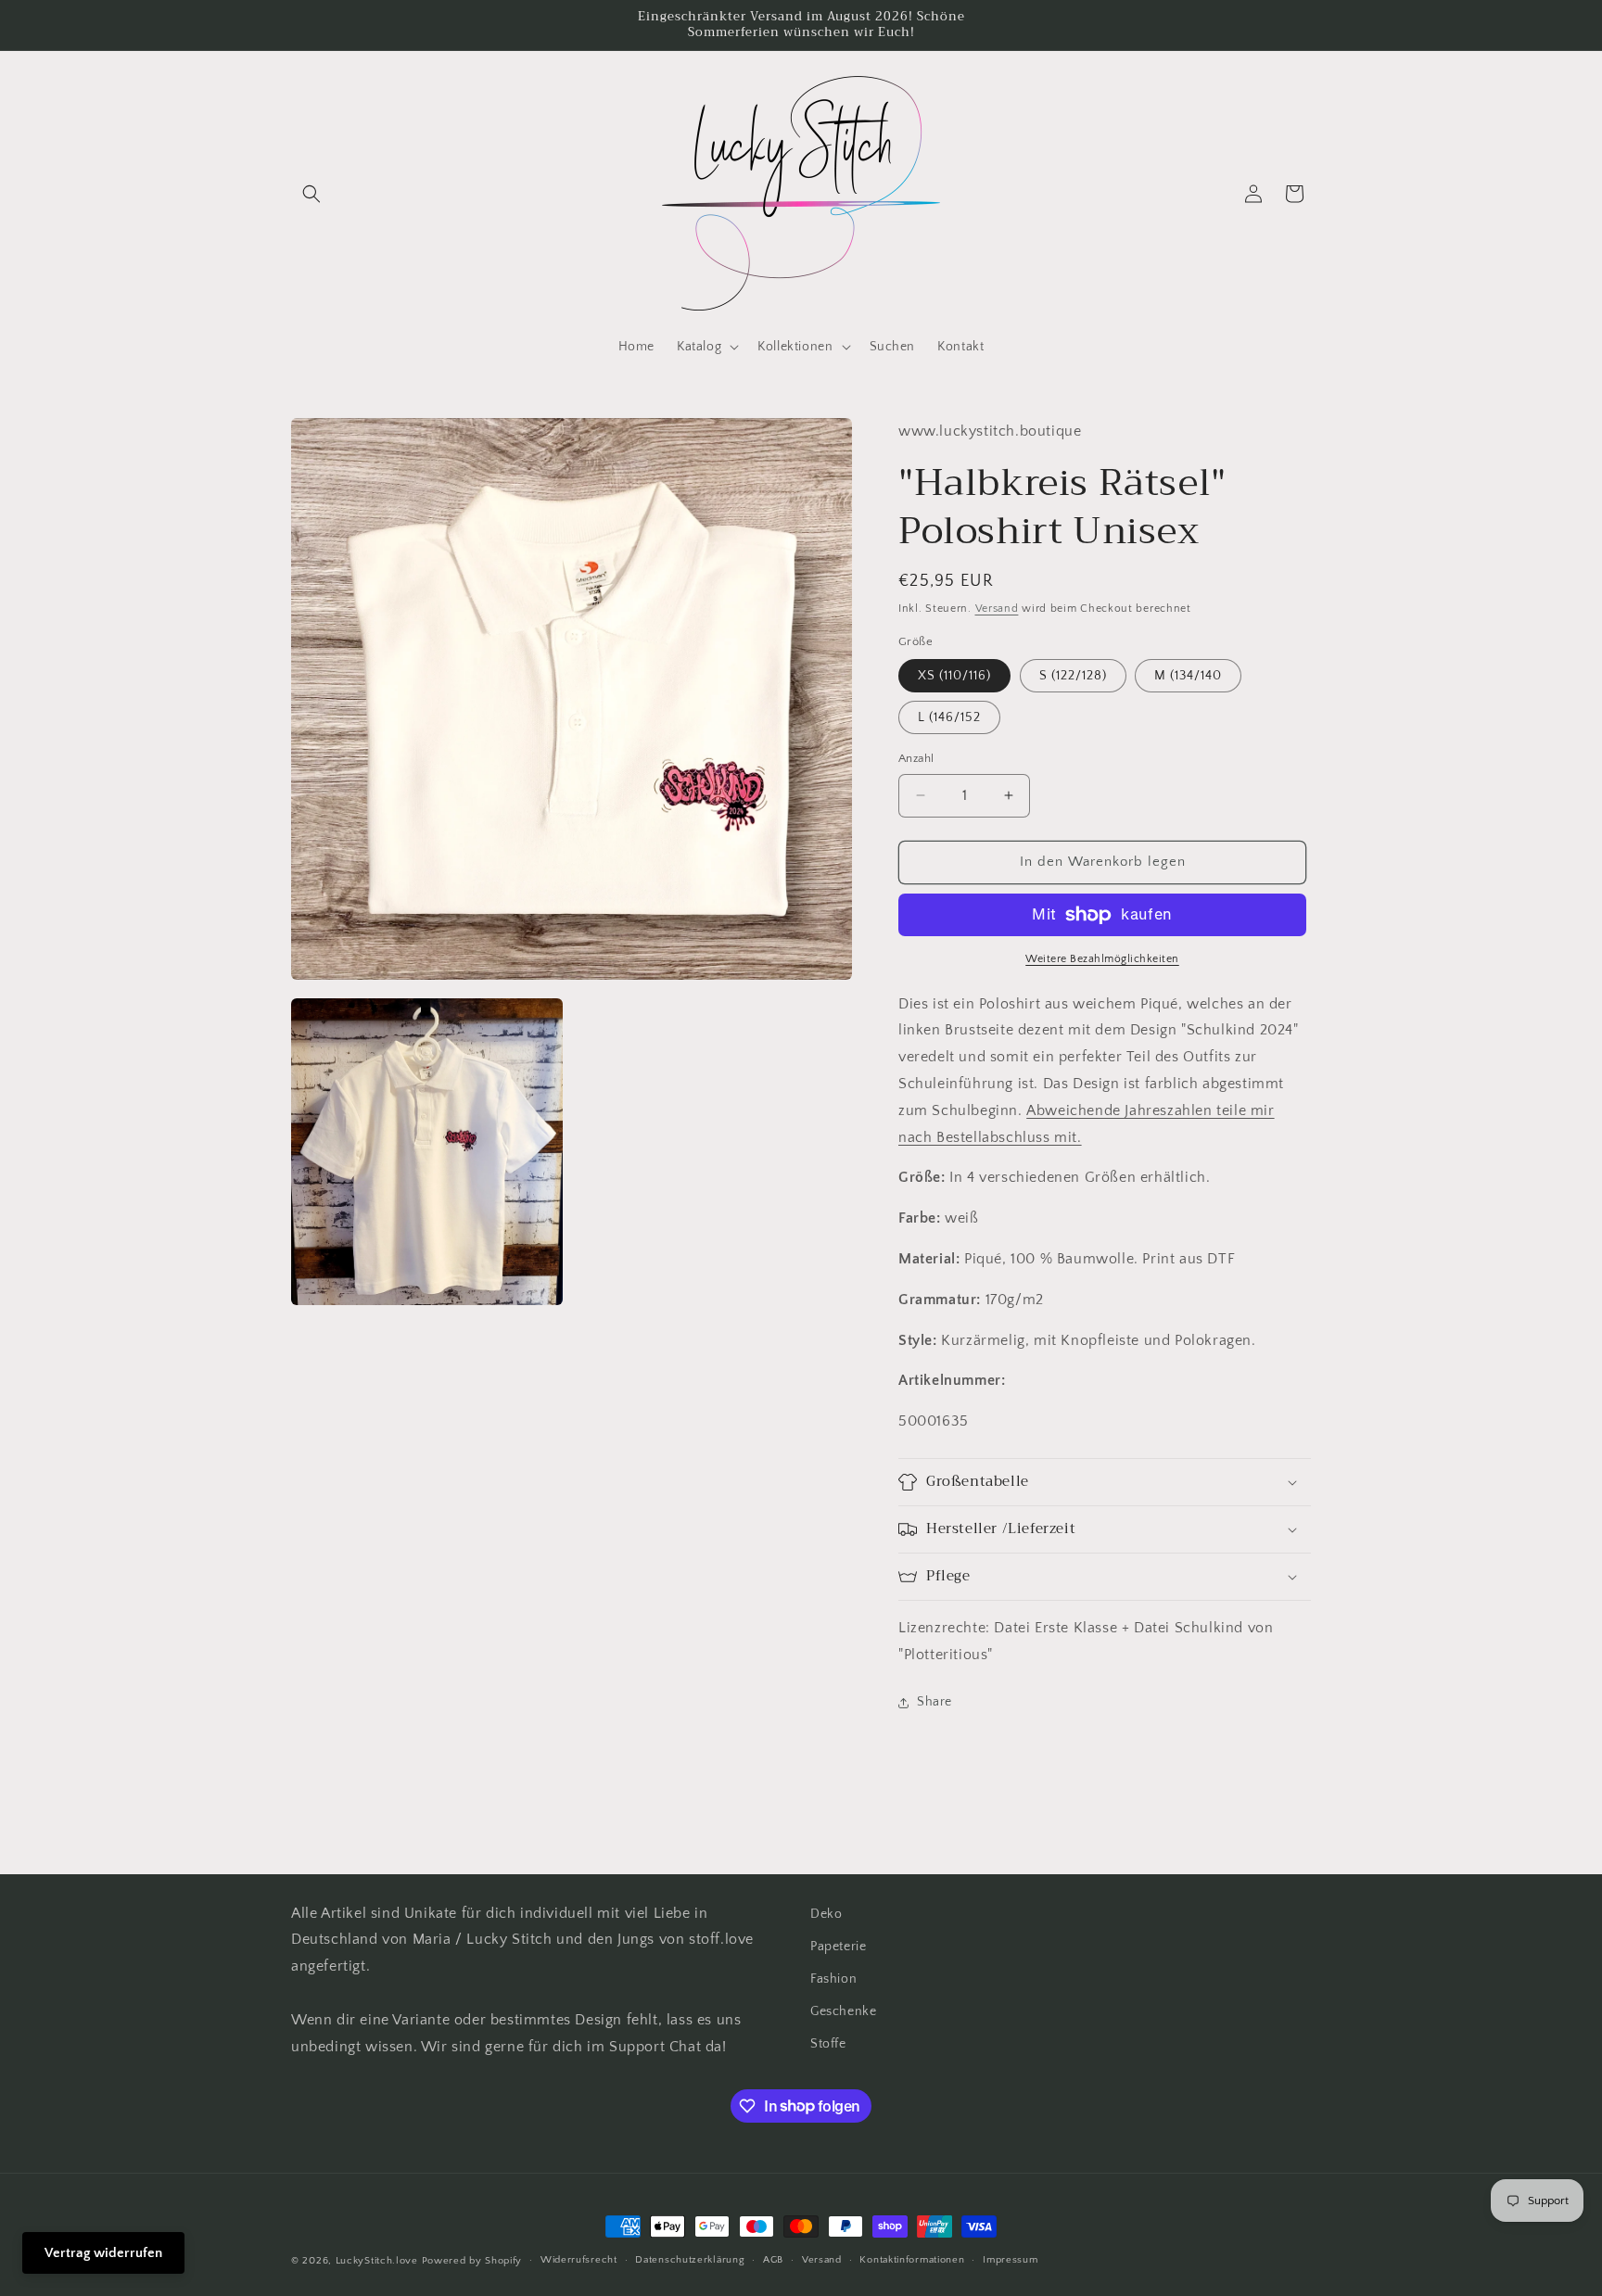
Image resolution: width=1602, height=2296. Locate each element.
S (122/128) (1073, 676)
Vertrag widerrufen (103, 2253)
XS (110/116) (954, 676)
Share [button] (934, 1702)
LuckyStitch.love (377, 2261)
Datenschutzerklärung (690, 2260)
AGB (773, 2260)
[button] (311, 194)
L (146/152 (949, 717)
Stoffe (828, 2044)
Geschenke (843, 2011)
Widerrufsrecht (579, 2260)
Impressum (1010, 2260)
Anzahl (916, 758)
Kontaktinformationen (912, 2260)
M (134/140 (1188, 676)
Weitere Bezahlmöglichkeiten (1102, 959)
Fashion (833, 1979)
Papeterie (838, 1947)
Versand (997, 609)
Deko (826, 1914)
